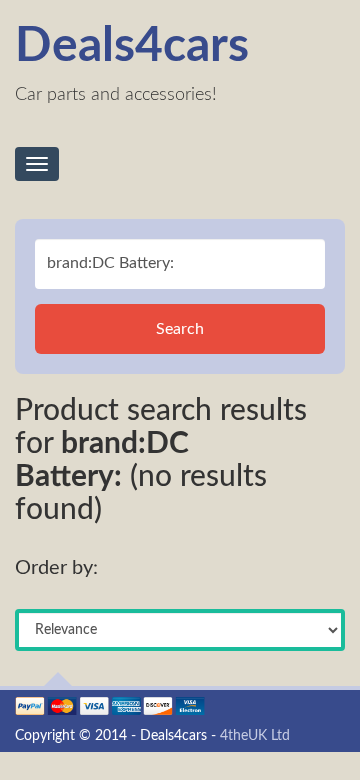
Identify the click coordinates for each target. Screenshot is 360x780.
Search (180, 329)
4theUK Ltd (255, 736)
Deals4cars (132, 46)
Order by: (56, 568)
